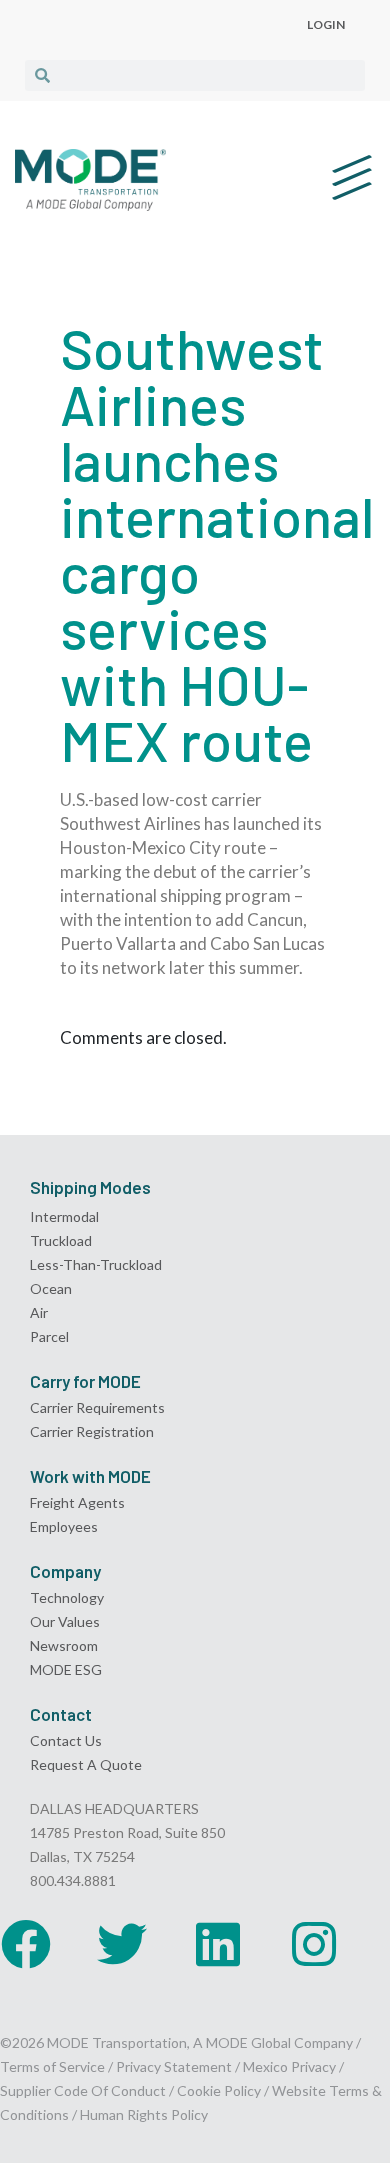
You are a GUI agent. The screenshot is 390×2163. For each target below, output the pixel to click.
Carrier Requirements (97, 1407)
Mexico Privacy (289, 2066)
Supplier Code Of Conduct (83, 2090)
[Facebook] (26, 1944)
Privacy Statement (175, 2066)
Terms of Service (52, 2066)
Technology (67, 1597)
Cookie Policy (219, 2090)
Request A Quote (86, 1764)
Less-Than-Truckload (96, 1264)
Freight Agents (77, 1502)
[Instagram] (314, 1944)
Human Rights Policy (144, 2114)
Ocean (51, 1288)
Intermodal (64, 1216)
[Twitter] (122, 1944)
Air (39, 1312)
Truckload (61, 1240)
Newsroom (64, 1645)
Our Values (65, 1621)
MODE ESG (66, 1669)
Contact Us (66, 1740)
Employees (64, 1526)
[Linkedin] (218, 1944)
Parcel (49, 1336)
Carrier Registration (92, 1431)
